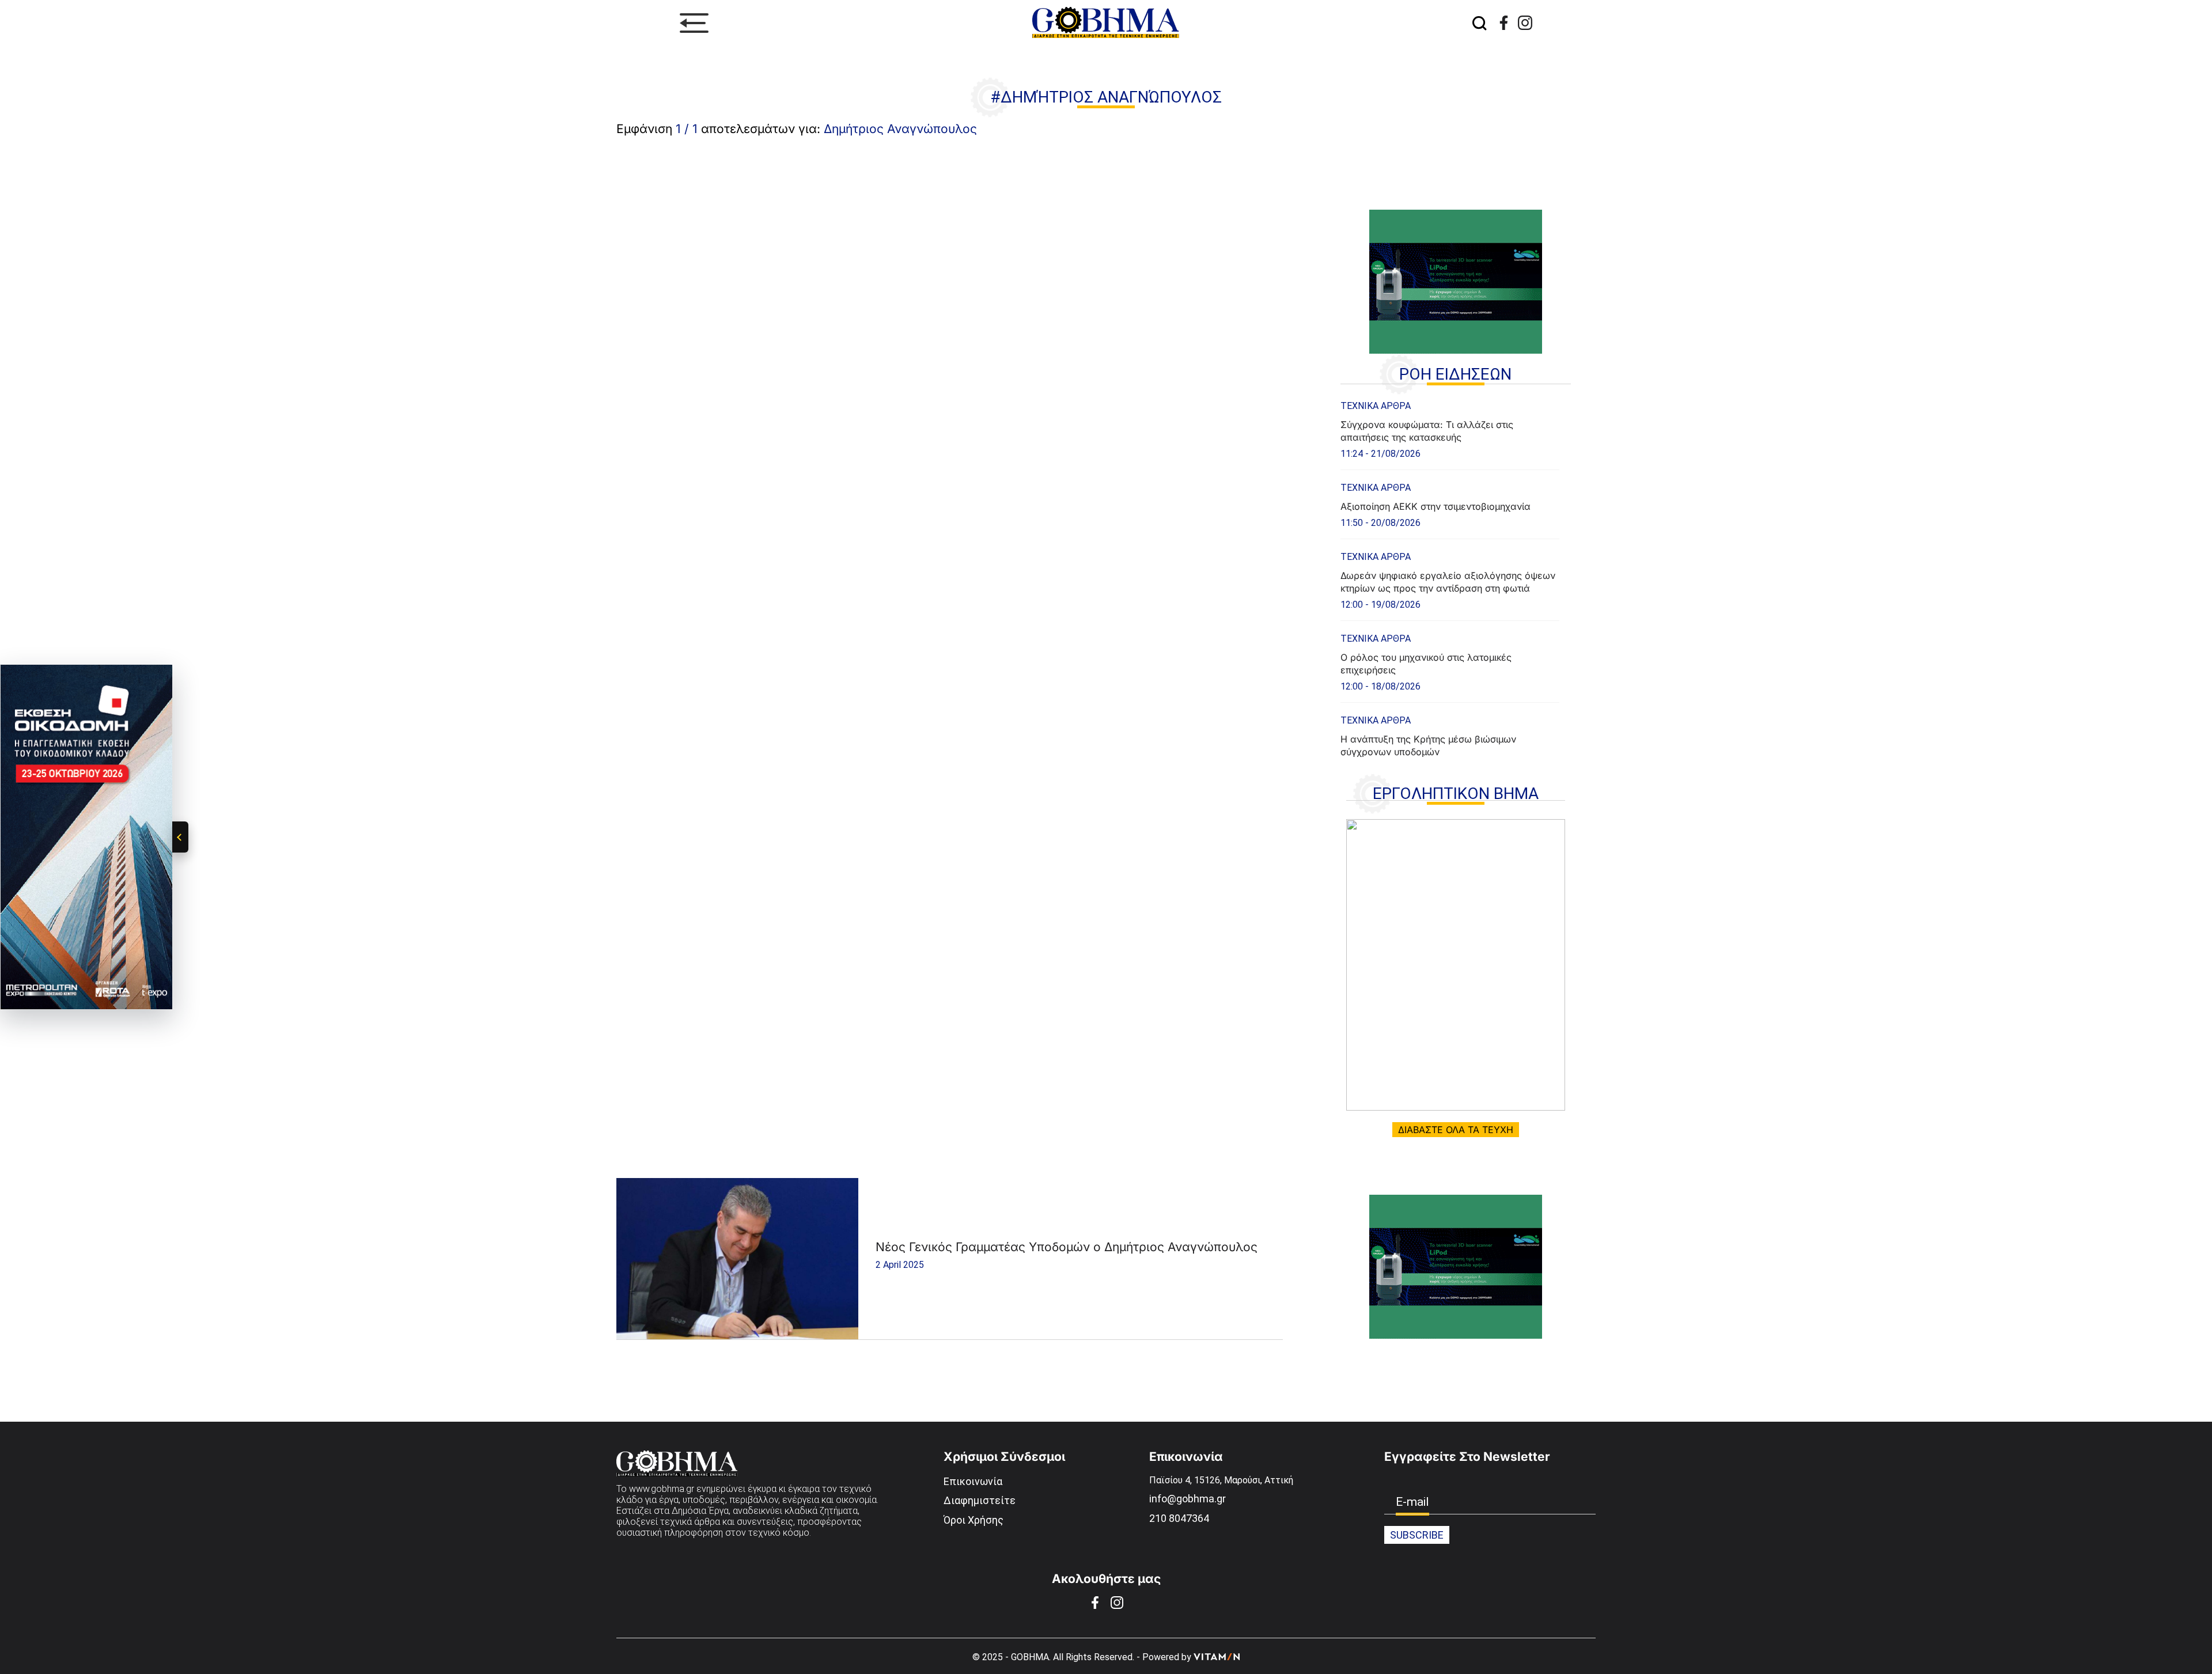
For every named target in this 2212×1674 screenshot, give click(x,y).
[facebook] (1504, 23)
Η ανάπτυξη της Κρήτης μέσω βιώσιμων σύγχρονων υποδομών (1428, 745)
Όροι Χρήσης (974, 1520)
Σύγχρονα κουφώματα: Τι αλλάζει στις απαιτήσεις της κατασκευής (1427, 431)
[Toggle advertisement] (180, 837)
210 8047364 (1179, 1518)
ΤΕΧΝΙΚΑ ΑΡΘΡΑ (1376, 406)
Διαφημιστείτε (980, 1500)
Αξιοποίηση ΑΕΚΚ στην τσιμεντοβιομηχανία (1435, 506)
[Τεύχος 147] (1456, 965)
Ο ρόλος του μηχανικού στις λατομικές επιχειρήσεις (1426, 664)
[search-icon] (1479, 23)
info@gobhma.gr (1188, 1499)
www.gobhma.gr (662, 1489)
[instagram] (1525, 23)
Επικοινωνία (973, 1481)
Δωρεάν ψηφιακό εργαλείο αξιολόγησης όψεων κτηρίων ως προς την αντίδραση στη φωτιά (1448, 582)
